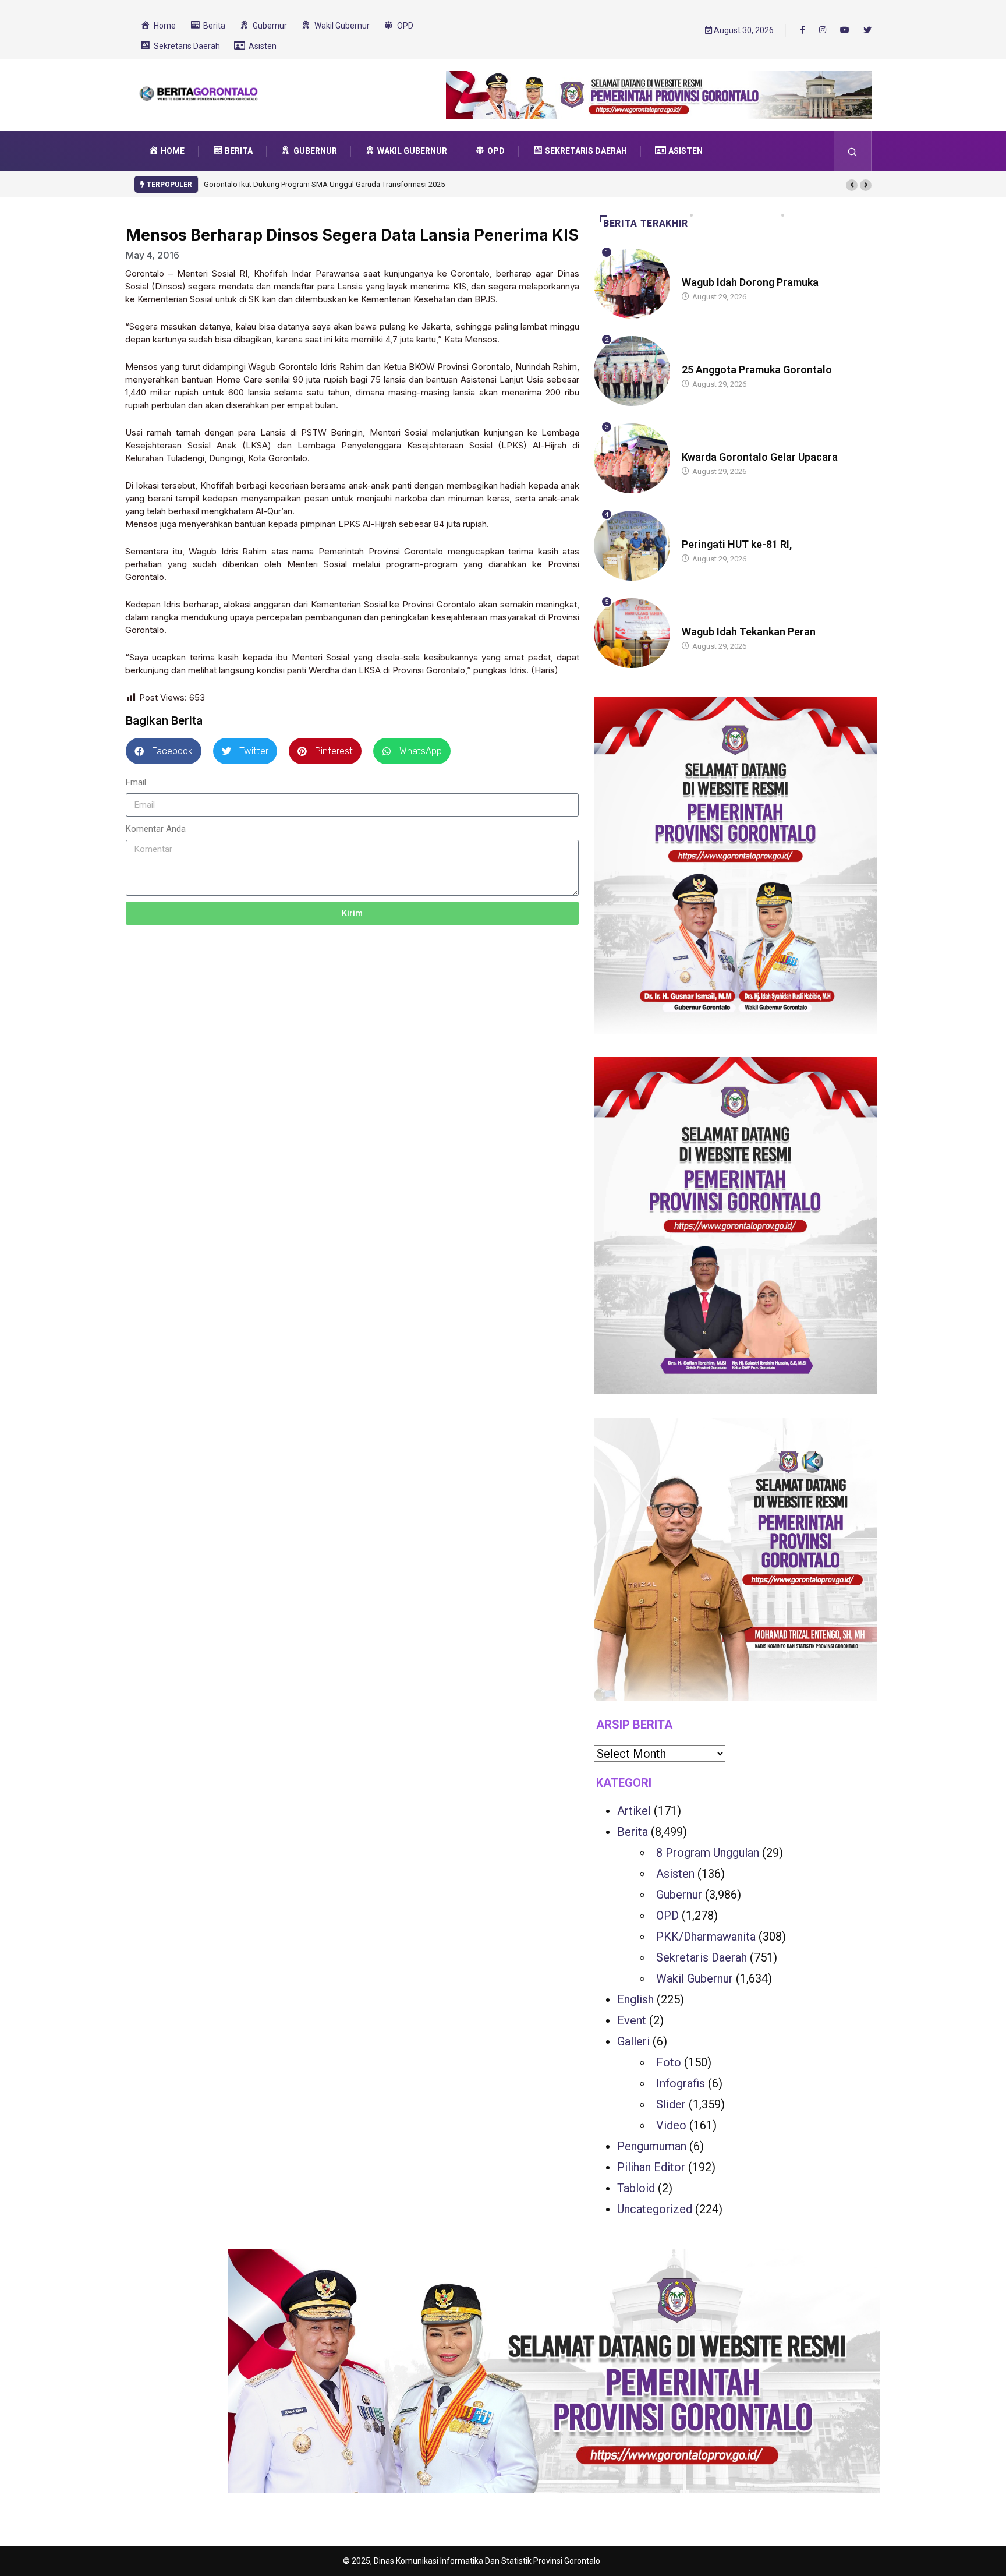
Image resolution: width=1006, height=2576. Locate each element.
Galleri (633, 2041)
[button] (852, 185)
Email (136, 782)
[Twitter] (867, 30)
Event (632, 2020)
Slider (671, 2104)
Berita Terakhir (646, 223)
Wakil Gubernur (695, 1978)
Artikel (634, 1811)
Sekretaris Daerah (702, 1957)
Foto (669, 2062)
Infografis (681, 2083)
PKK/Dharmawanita (706, 1937)
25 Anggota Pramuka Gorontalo (757, 370)
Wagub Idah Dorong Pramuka (750, 282)
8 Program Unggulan (708, 1853)
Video (671, 2125)
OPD (667, 1916)
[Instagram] (823, 30)
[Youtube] (845, 30)
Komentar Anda (156, 829)
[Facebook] (803, 30)
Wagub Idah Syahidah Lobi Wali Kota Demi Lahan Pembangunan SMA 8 (426, 184)
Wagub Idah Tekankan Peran (749, 632)
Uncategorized (655, 2209)
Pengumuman (652, 2146)
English (635, 1999)
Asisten (675, 1874)
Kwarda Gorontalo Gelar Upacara (760, 457)
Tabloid (636, 2188)
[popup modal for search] (853, 151)
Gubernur (679, 1895)
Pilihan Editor (651, 2167)
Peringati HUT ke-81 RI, (737, 544)
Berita (693, 271)
